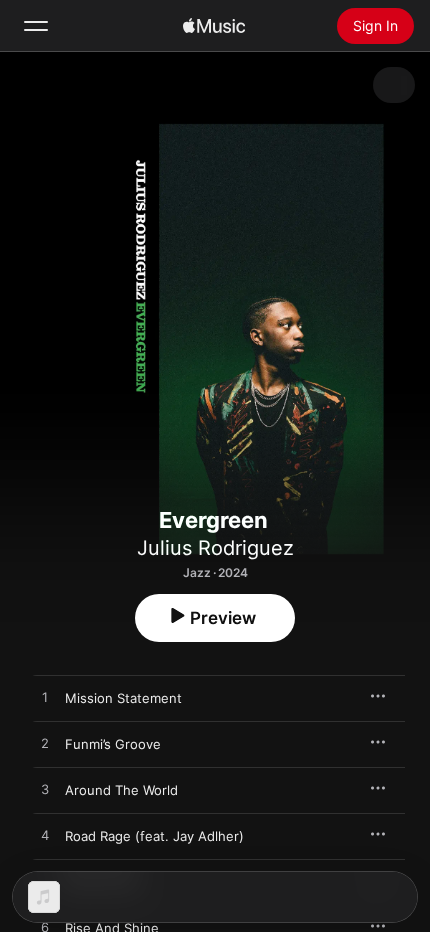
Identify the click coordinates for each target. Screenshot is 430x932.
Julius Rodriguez (215, 548)
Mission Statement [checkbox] (123, 698)
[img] (214, 26)
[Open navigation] (36, 26)
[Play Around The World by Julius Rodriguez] (45, 790)
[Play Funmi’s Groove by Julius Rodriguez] (45, 744)
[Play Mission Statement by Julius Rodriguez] (45, 698)
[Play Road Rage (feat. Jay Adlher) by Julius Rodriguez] (45, 836)
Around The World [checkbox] (121, 790)
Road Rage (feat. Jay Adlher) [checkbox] (154, 836)
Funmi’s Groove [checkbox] (113, 744)
